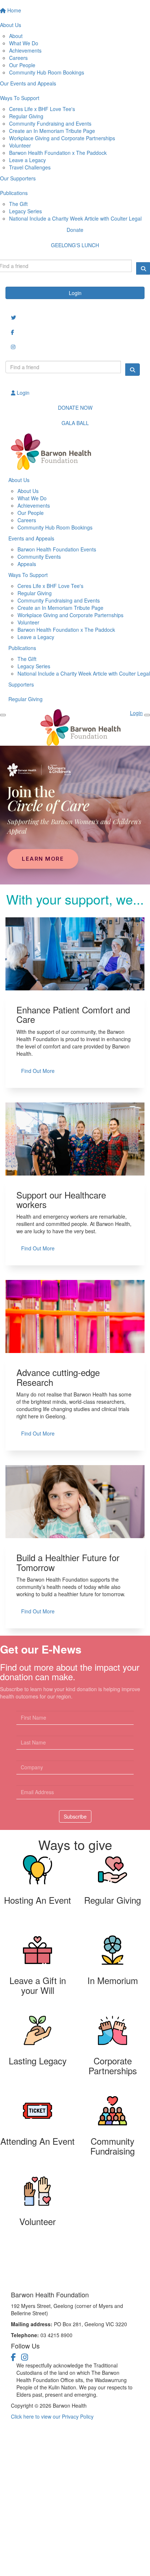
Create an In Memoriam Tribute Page (52, 131)
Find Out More (38, 1071)
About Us (19, 480)
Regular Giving (26, 116)
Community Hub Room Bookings (47, 72)
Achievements (25, 50)
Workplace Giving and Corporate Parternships (70, 615)
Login (75, 293)
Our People (22, 65)
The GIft (27, 659)
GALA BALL (75, 423)
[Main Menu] (3, 715)
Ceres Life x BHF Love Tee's (42, 109)
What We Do (24, 43)
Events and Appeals (31, 538)
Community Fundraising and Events (50, 123)
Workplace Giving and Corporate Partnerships (62, 138)
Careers (18, 58)
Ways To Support (28, 575)
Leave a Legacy (27, 160)
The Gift (18, 204)
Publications (22, 648)
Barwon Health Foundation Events (57, 549)
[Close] (147, 715)
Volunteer (20, 145)
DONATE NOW (75, 408)
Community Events (39, 557)
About (16, 36)
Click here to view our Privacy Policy (52, 2416)
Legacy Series (25, 211)
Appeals (27, 564)
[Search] (133, 370)
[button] (37, 1895)
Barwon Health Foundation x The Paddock (58, 153)
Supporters (21, 684)
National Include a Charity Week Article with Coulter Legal (75, 218)
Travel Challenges (30, 167)
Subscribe (75, 1816)
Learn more (43, 859)
